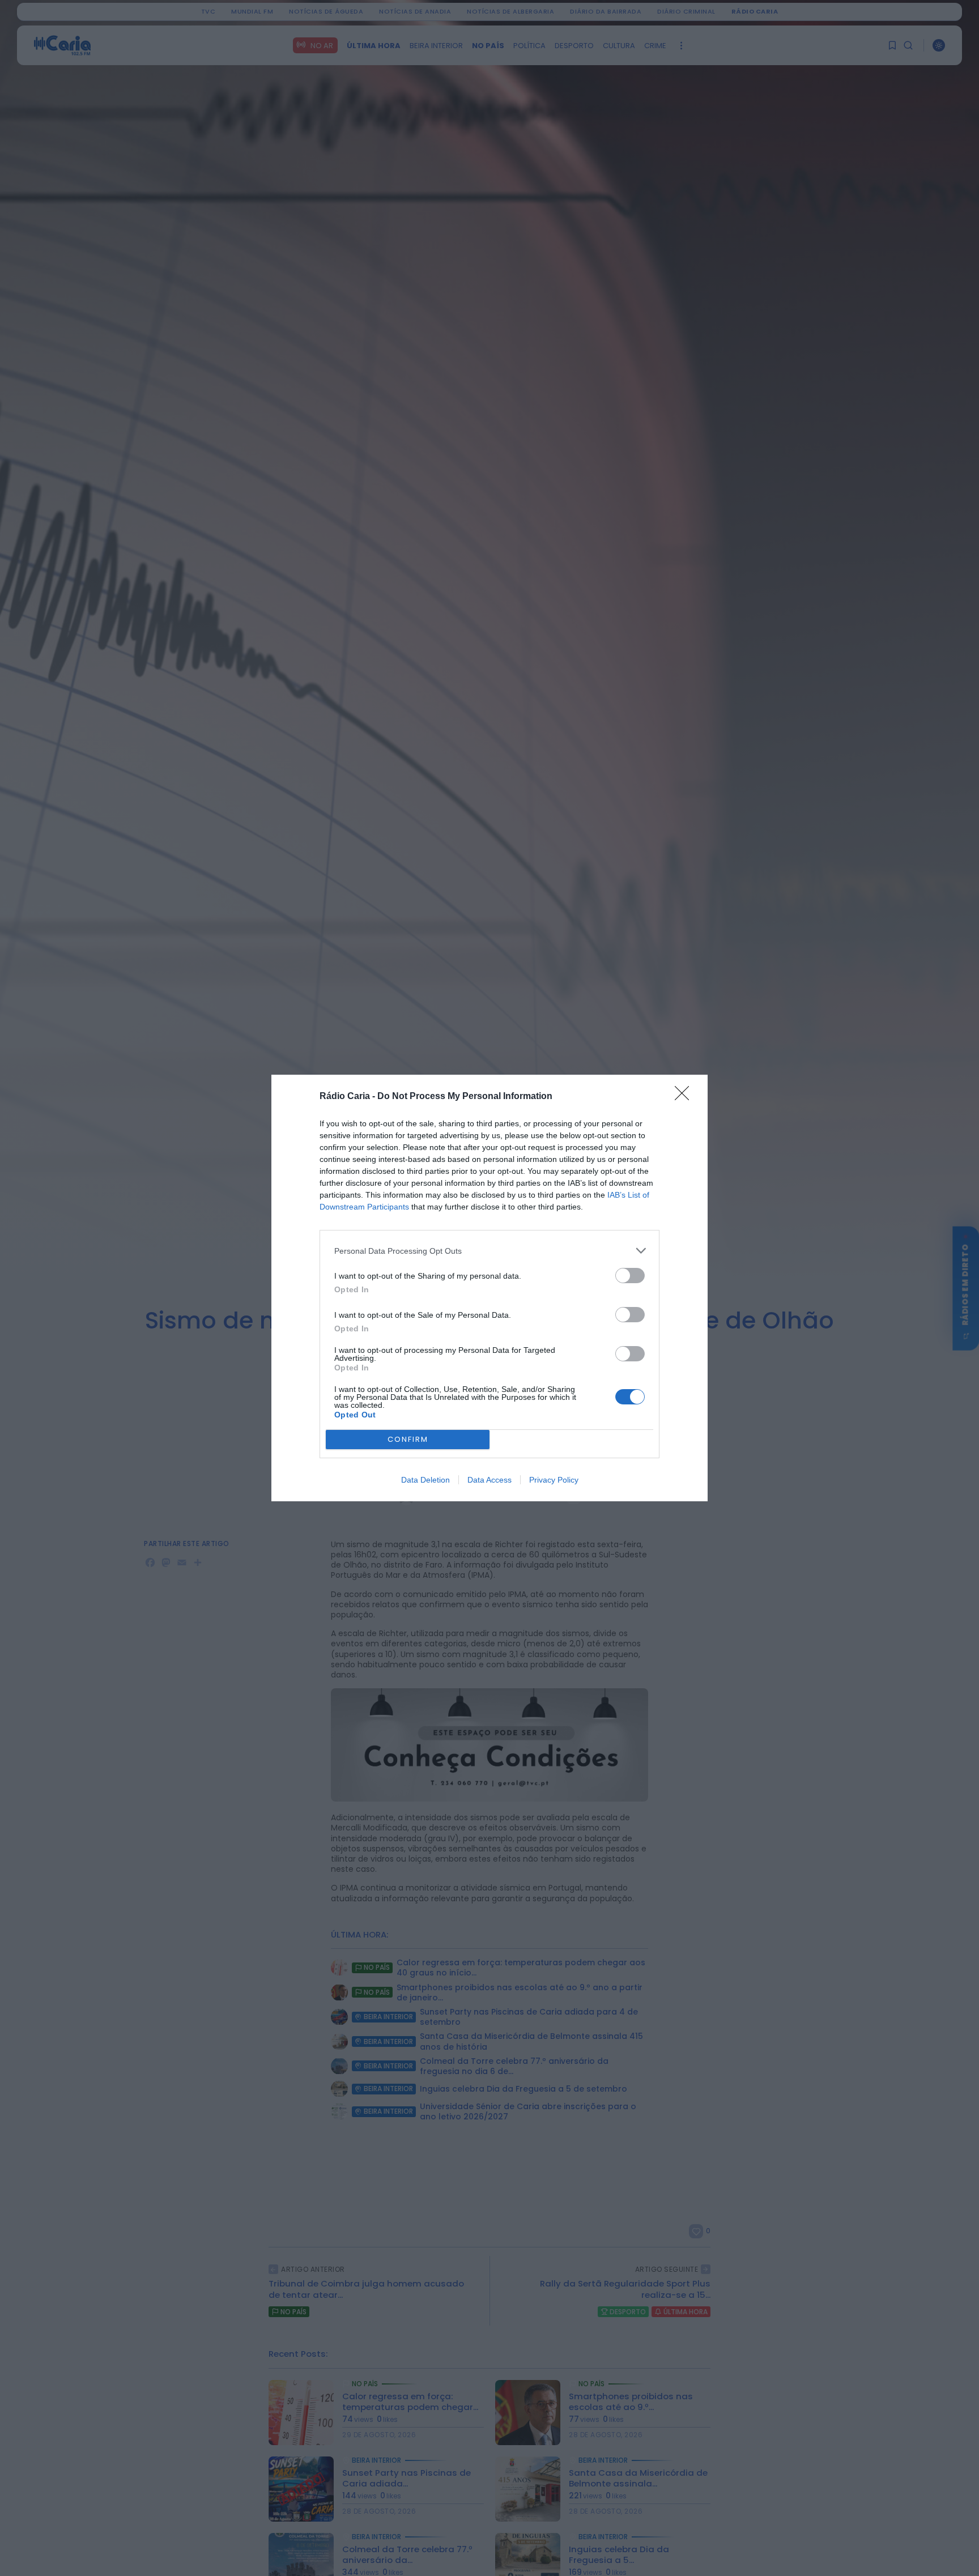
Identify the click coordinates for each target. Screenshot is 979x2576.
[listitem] (489, 1251)
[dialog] (489, 1288)
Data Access (489, 1480)
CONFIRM (408, 1439)
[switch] (630, 1276)
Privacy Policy (554, 1480)
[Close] (686, 1097)
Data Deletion (425, 1480)
